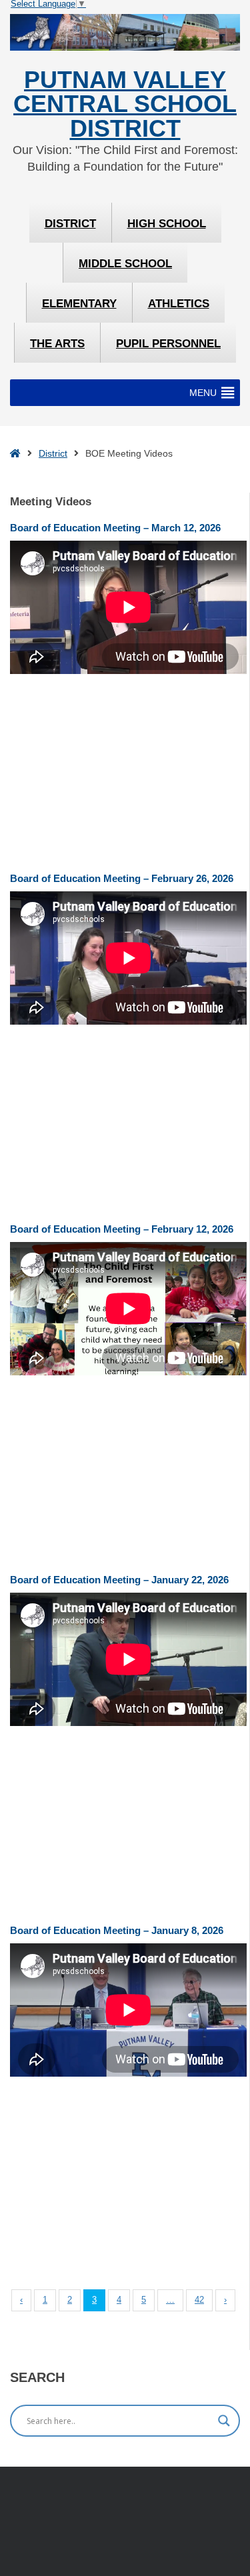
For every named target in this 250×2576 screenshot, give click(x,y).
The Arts (57, 344)
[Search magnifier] (224, 2421)
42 (199, 2300)
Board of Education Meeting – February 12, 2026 (122, 1229)
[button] (203, 393)
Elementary (79, 304)
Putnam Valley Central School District (125, 104)
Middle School (125, 264)
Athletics (179, 304)
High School (167, 224)
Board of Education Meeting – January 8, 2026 (117, 1930)
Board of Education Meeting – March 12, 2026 (115, 528)
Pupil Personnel (168, 344)
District (70, 224)
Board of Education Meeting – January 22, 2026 (119, 1580)
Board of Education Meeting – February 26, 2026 (122, 878)
